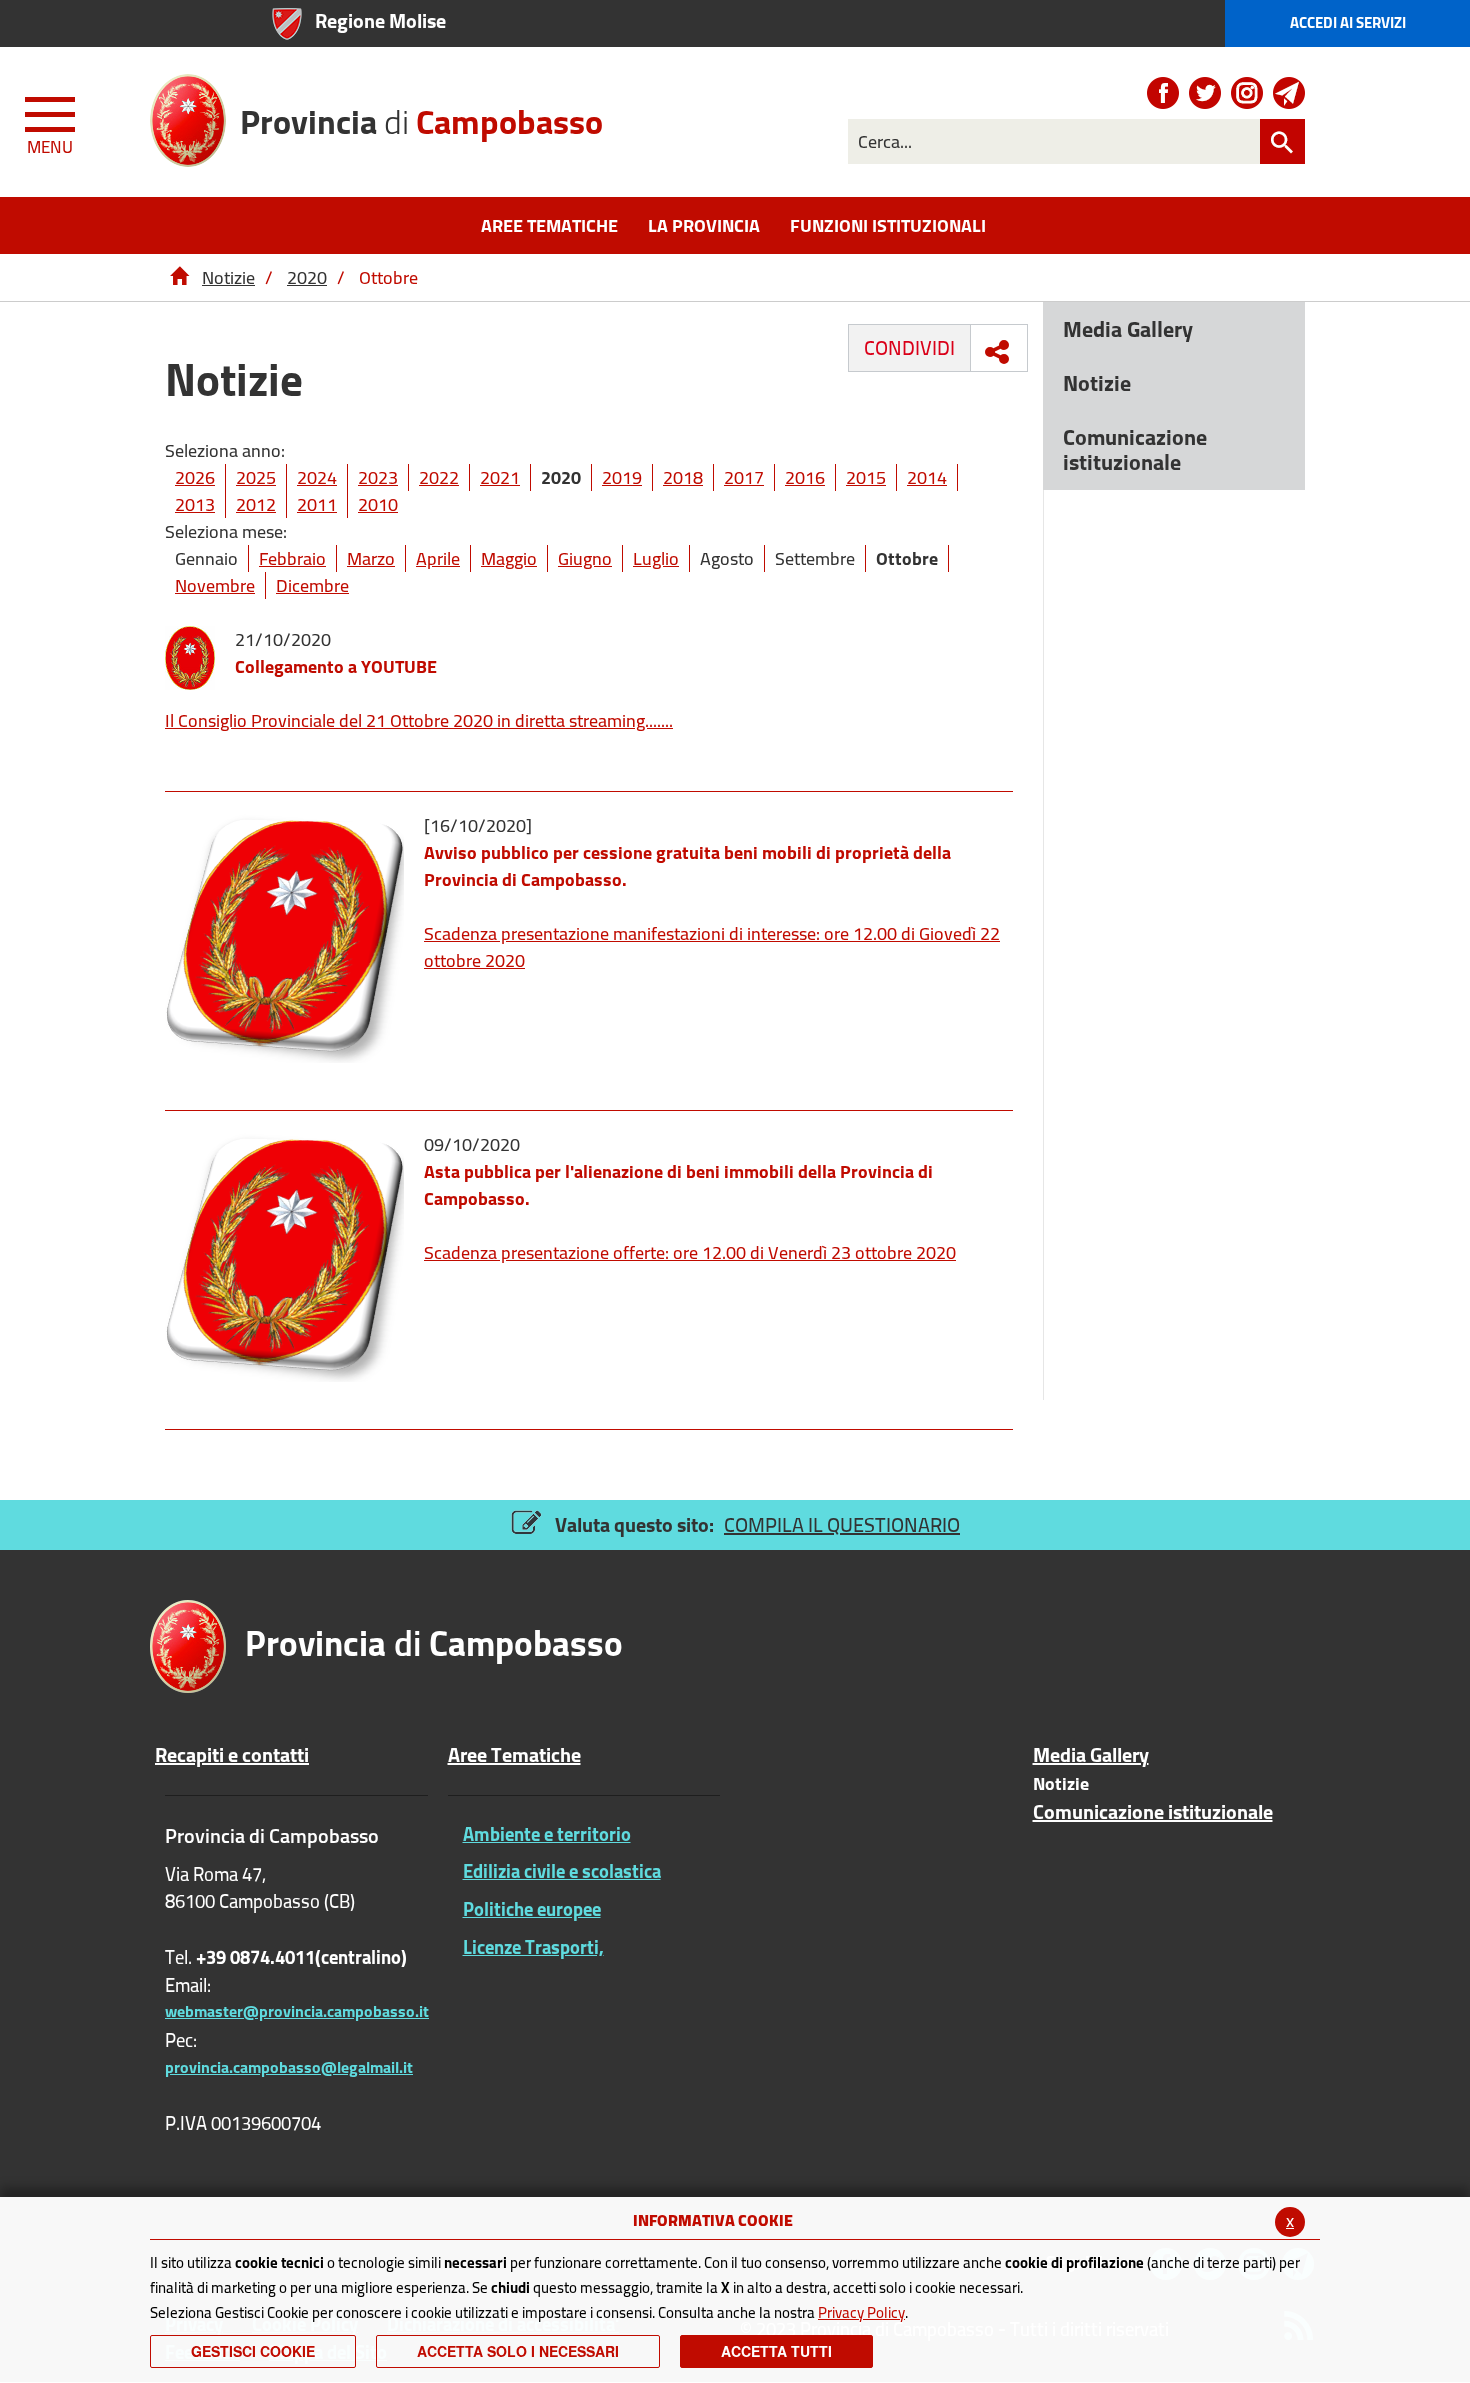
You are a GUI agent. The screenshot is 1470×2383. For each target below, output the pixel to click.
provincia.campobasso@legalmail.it (289, 2067)
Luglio (656, 558)
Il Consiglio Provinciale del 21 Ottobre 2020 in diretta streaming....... (419, 720)
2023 (378, 477)
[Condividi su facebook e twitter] (997, 352)
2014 (927, 477)
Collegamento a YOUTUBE (336, 666)
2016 (805, 477)
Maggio (509, 558)
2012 (256, 504)
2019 (622, 477)
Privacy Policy (861, 2312)
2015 (866, 477)
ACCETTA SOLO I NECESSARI (518, 2351)
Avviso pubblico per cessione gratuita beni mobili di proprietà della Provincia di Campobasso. (687, 866)
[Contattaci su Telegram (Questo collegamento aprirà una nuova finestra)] (1289, 93)
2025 (256, 477)
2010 (378, 504)
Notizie (228, 277)
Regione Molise (380, 20)
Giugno (585, 558)
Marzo (371, 558)
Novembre (215, 585)
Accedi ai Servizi (1348, 22)
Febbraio (292, 558)
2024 (317, 477)
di (421, 114)
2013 (195, 504)
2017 (744, 477)
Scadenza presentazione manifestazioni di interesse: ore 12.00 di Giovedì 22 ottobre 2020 (712, 947)
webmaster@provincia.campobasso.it (297, 2011)
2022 (439, 477)
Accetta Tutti (776, 2351)
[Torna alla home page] (179, 277)
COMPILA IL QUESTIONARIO (842, 1524)
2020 (307, 277)
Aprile (438, 558)
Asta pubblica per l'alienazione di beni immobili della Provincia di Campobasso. (678, 1185)
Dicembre (312, 585)
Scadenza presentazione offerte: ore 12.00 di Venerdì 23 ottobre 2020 (690, 1252)
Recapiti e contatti (232, 1755)
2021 (500, 477)
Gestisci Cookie (253, 2351)
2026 (195, 477)
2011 (317, 504)
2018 (683, 477)
